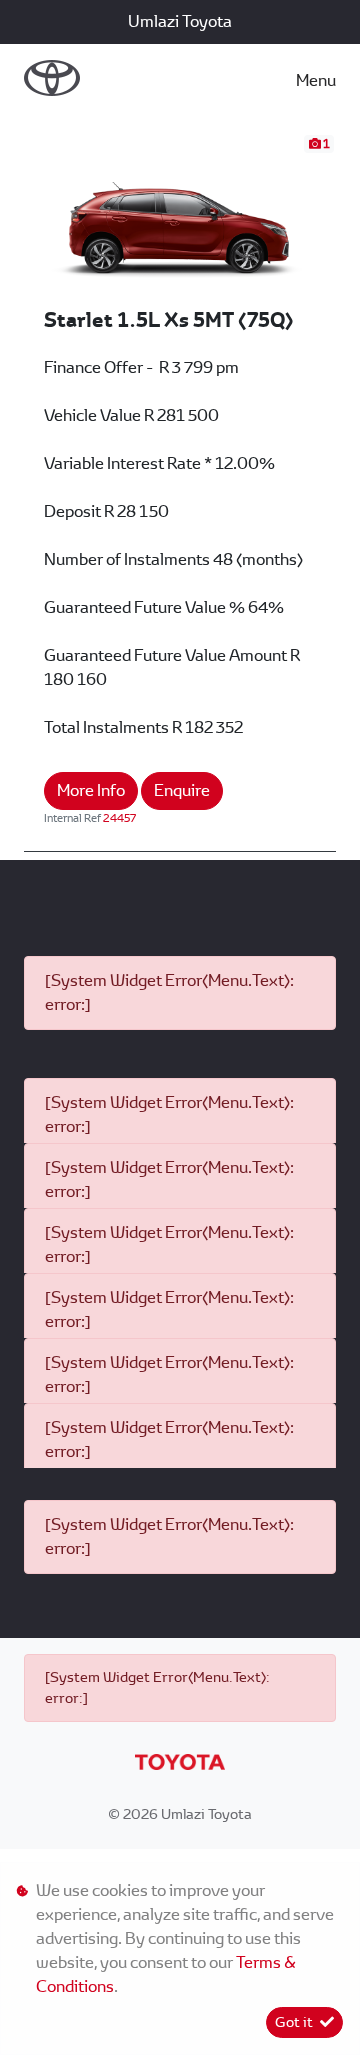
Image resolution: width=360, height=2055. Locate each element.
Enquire (182, 790)
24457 (119, 818)
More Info (91, 790)
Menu (316, 80)
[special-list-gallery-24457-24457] (180, 219)
